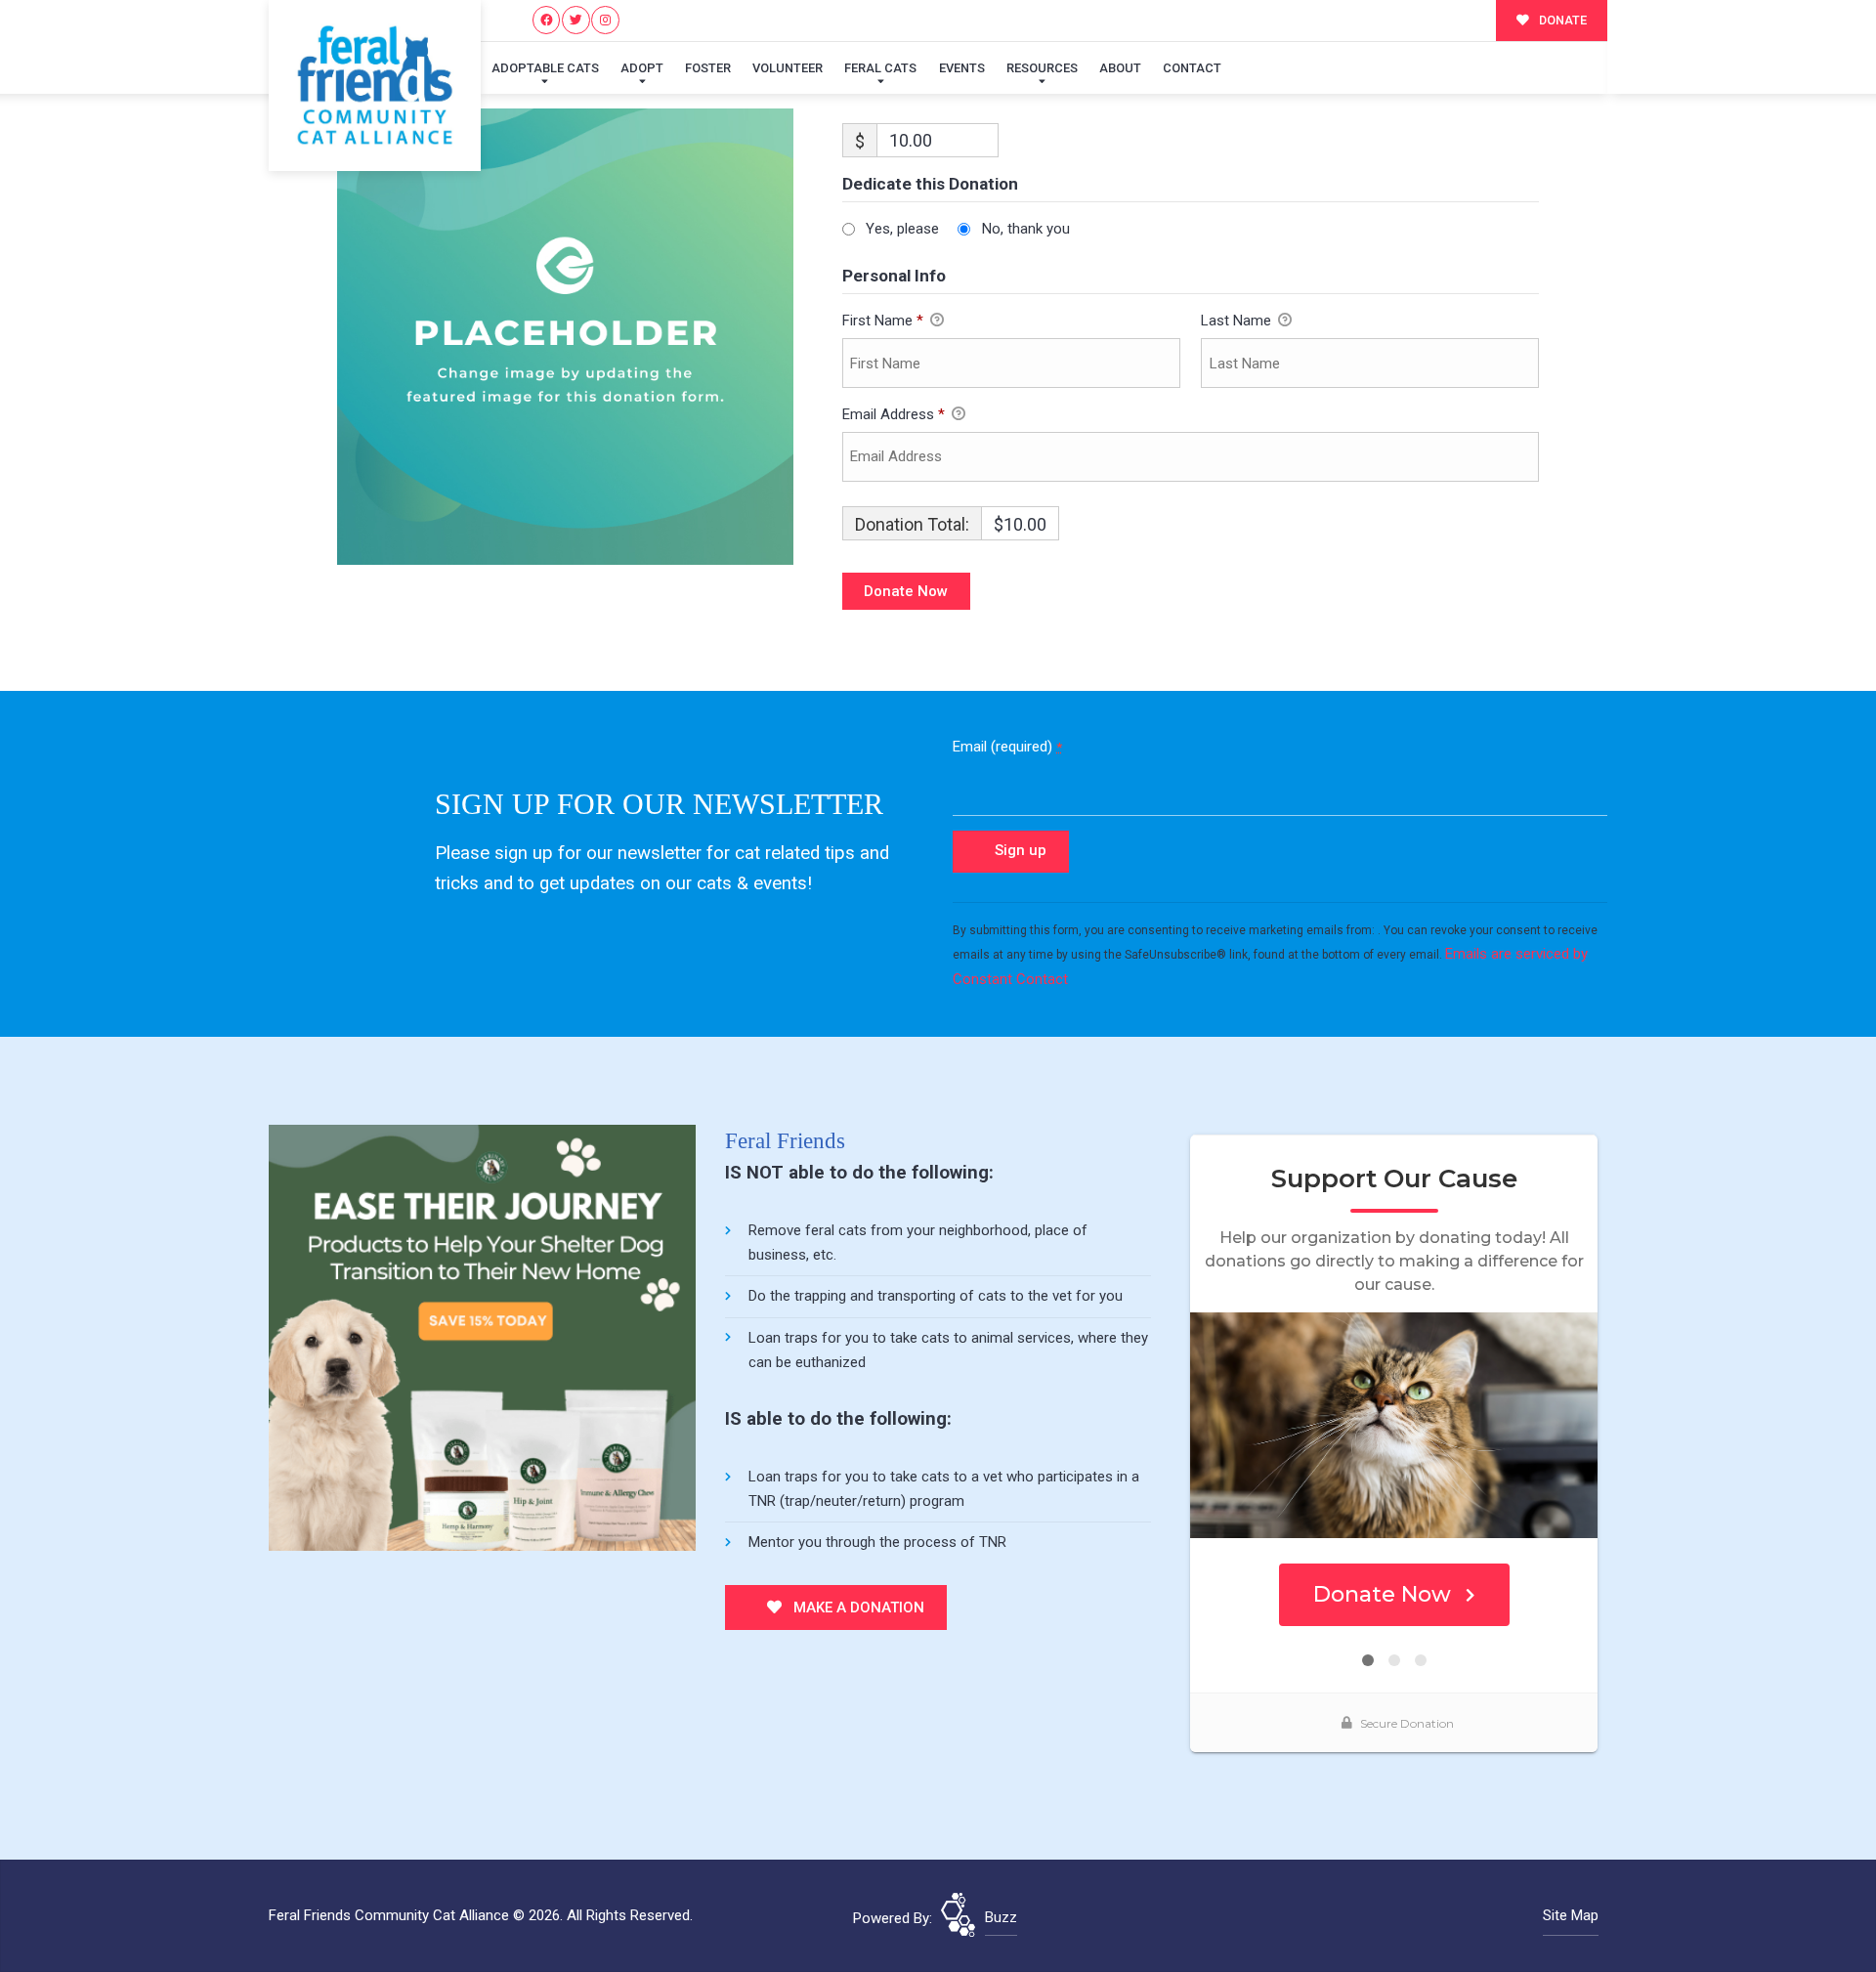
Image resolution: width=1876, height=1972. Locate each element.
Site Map (1571, 1915)
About (1120, 68)
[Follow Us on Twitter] (576, 20)
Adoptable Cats (545, 68)
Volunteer (788, 68)
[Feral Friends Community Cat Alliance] (375, 86)
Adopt (642, 68)
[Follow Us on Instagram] (605, 20)
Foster (708, 68)
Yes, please (902, 229)
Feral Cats (880, 68)
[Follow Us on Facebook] (547, 20)
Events (962, 68)
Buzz (1001, 1917)
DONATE (1561, 20)
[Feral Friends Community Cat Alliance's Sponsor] (482, 1337)
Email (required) (1007, 747)
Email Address (894, 414)
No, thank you (1026, 229)
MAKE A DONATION (857, 1608)
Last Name (1238, 321)
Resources (1042, 68)
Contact (1192, 68)
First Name (883, 321)
